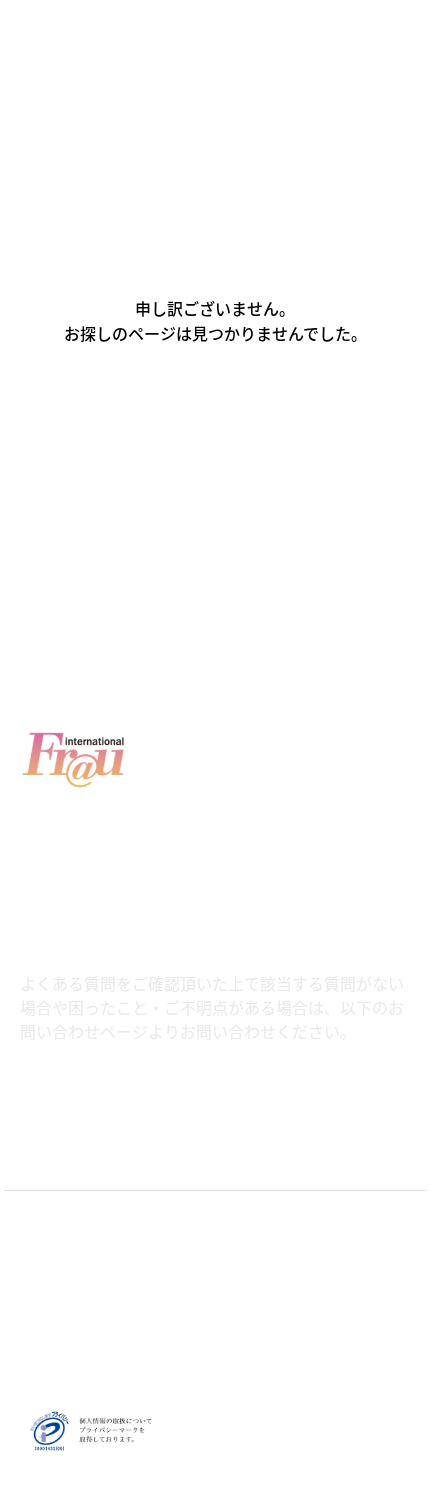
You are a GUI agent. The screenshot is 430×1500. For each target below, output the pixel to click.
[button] (215, 419)
